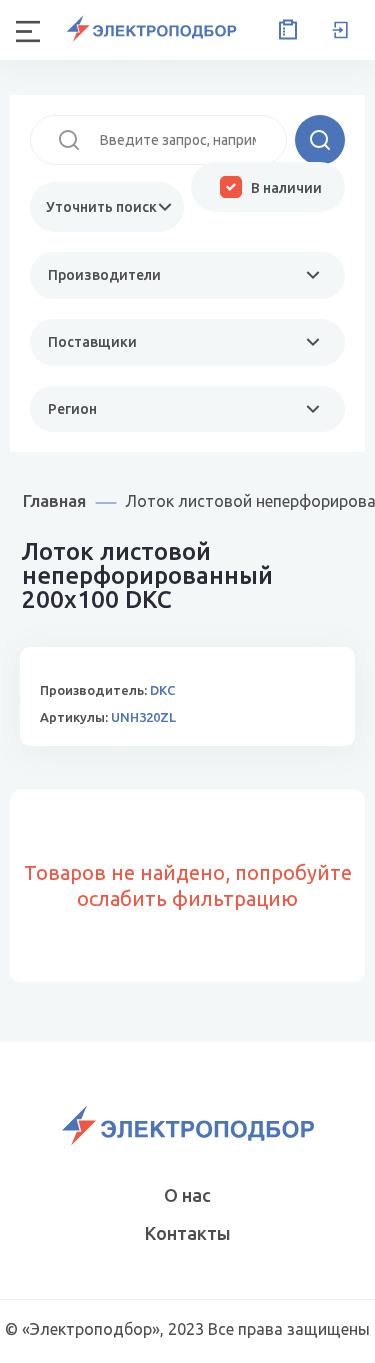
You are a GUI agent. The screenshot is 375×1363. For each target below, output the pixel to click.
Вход (340, 30)
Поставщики (92, 342)
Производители (104, 275)
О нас (187, 1195)
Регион (72, 409)
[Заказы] (284, 30)
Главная (54, 500)
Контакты (188, 1233)
